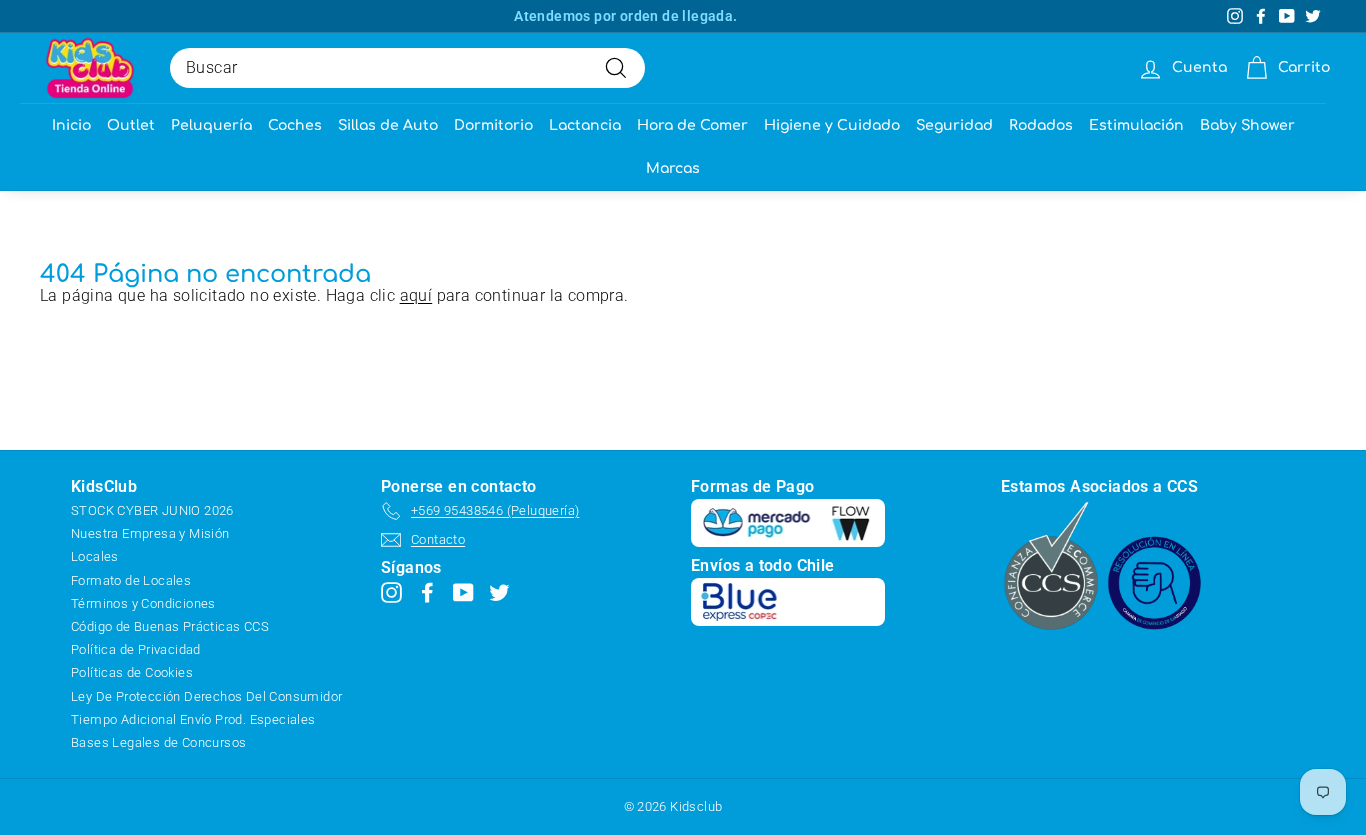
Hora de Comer (692, 125)
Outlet (131, 125)
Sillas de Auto (388, 125)
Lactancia (585, 125)
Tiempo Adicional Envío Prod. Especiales (193, 719)
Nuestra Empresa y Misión (150, 533)
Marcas (673, 168)
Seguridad (954, 125)
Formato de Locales (131, 580)
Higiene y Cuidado (832, 125)
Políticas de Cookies (132, 672)
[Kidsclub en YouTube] (463, 591)
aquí (416, 295)
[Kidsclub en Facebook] (427, 591)
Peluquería (211, 125)
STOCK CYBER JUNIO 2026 (152, 510)
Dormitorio (493, 125)
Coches (295, 125)
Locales (95, 556)
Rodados (1041, 125)
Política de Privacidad (136, 649)
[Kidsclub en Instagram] (391, 591)
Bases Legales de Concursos (158, 742)
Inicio (71, 125)
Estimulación (1136, 125)
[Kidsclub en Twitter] (499, 591)
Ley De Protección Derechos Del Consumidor (206, 696)
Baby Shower (1247, 125)
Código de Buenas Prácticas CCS (170, 626)
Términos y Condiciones (143, 603)
